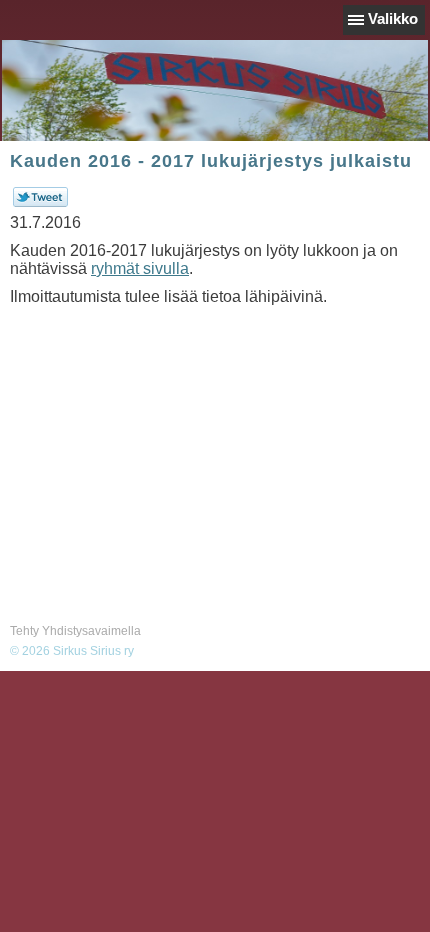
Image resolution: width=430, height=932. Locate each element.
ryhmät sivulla (140, 268)
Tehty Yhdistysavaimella (75, 631)
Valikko (393, 18)
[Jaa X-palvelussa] (40, 203)
